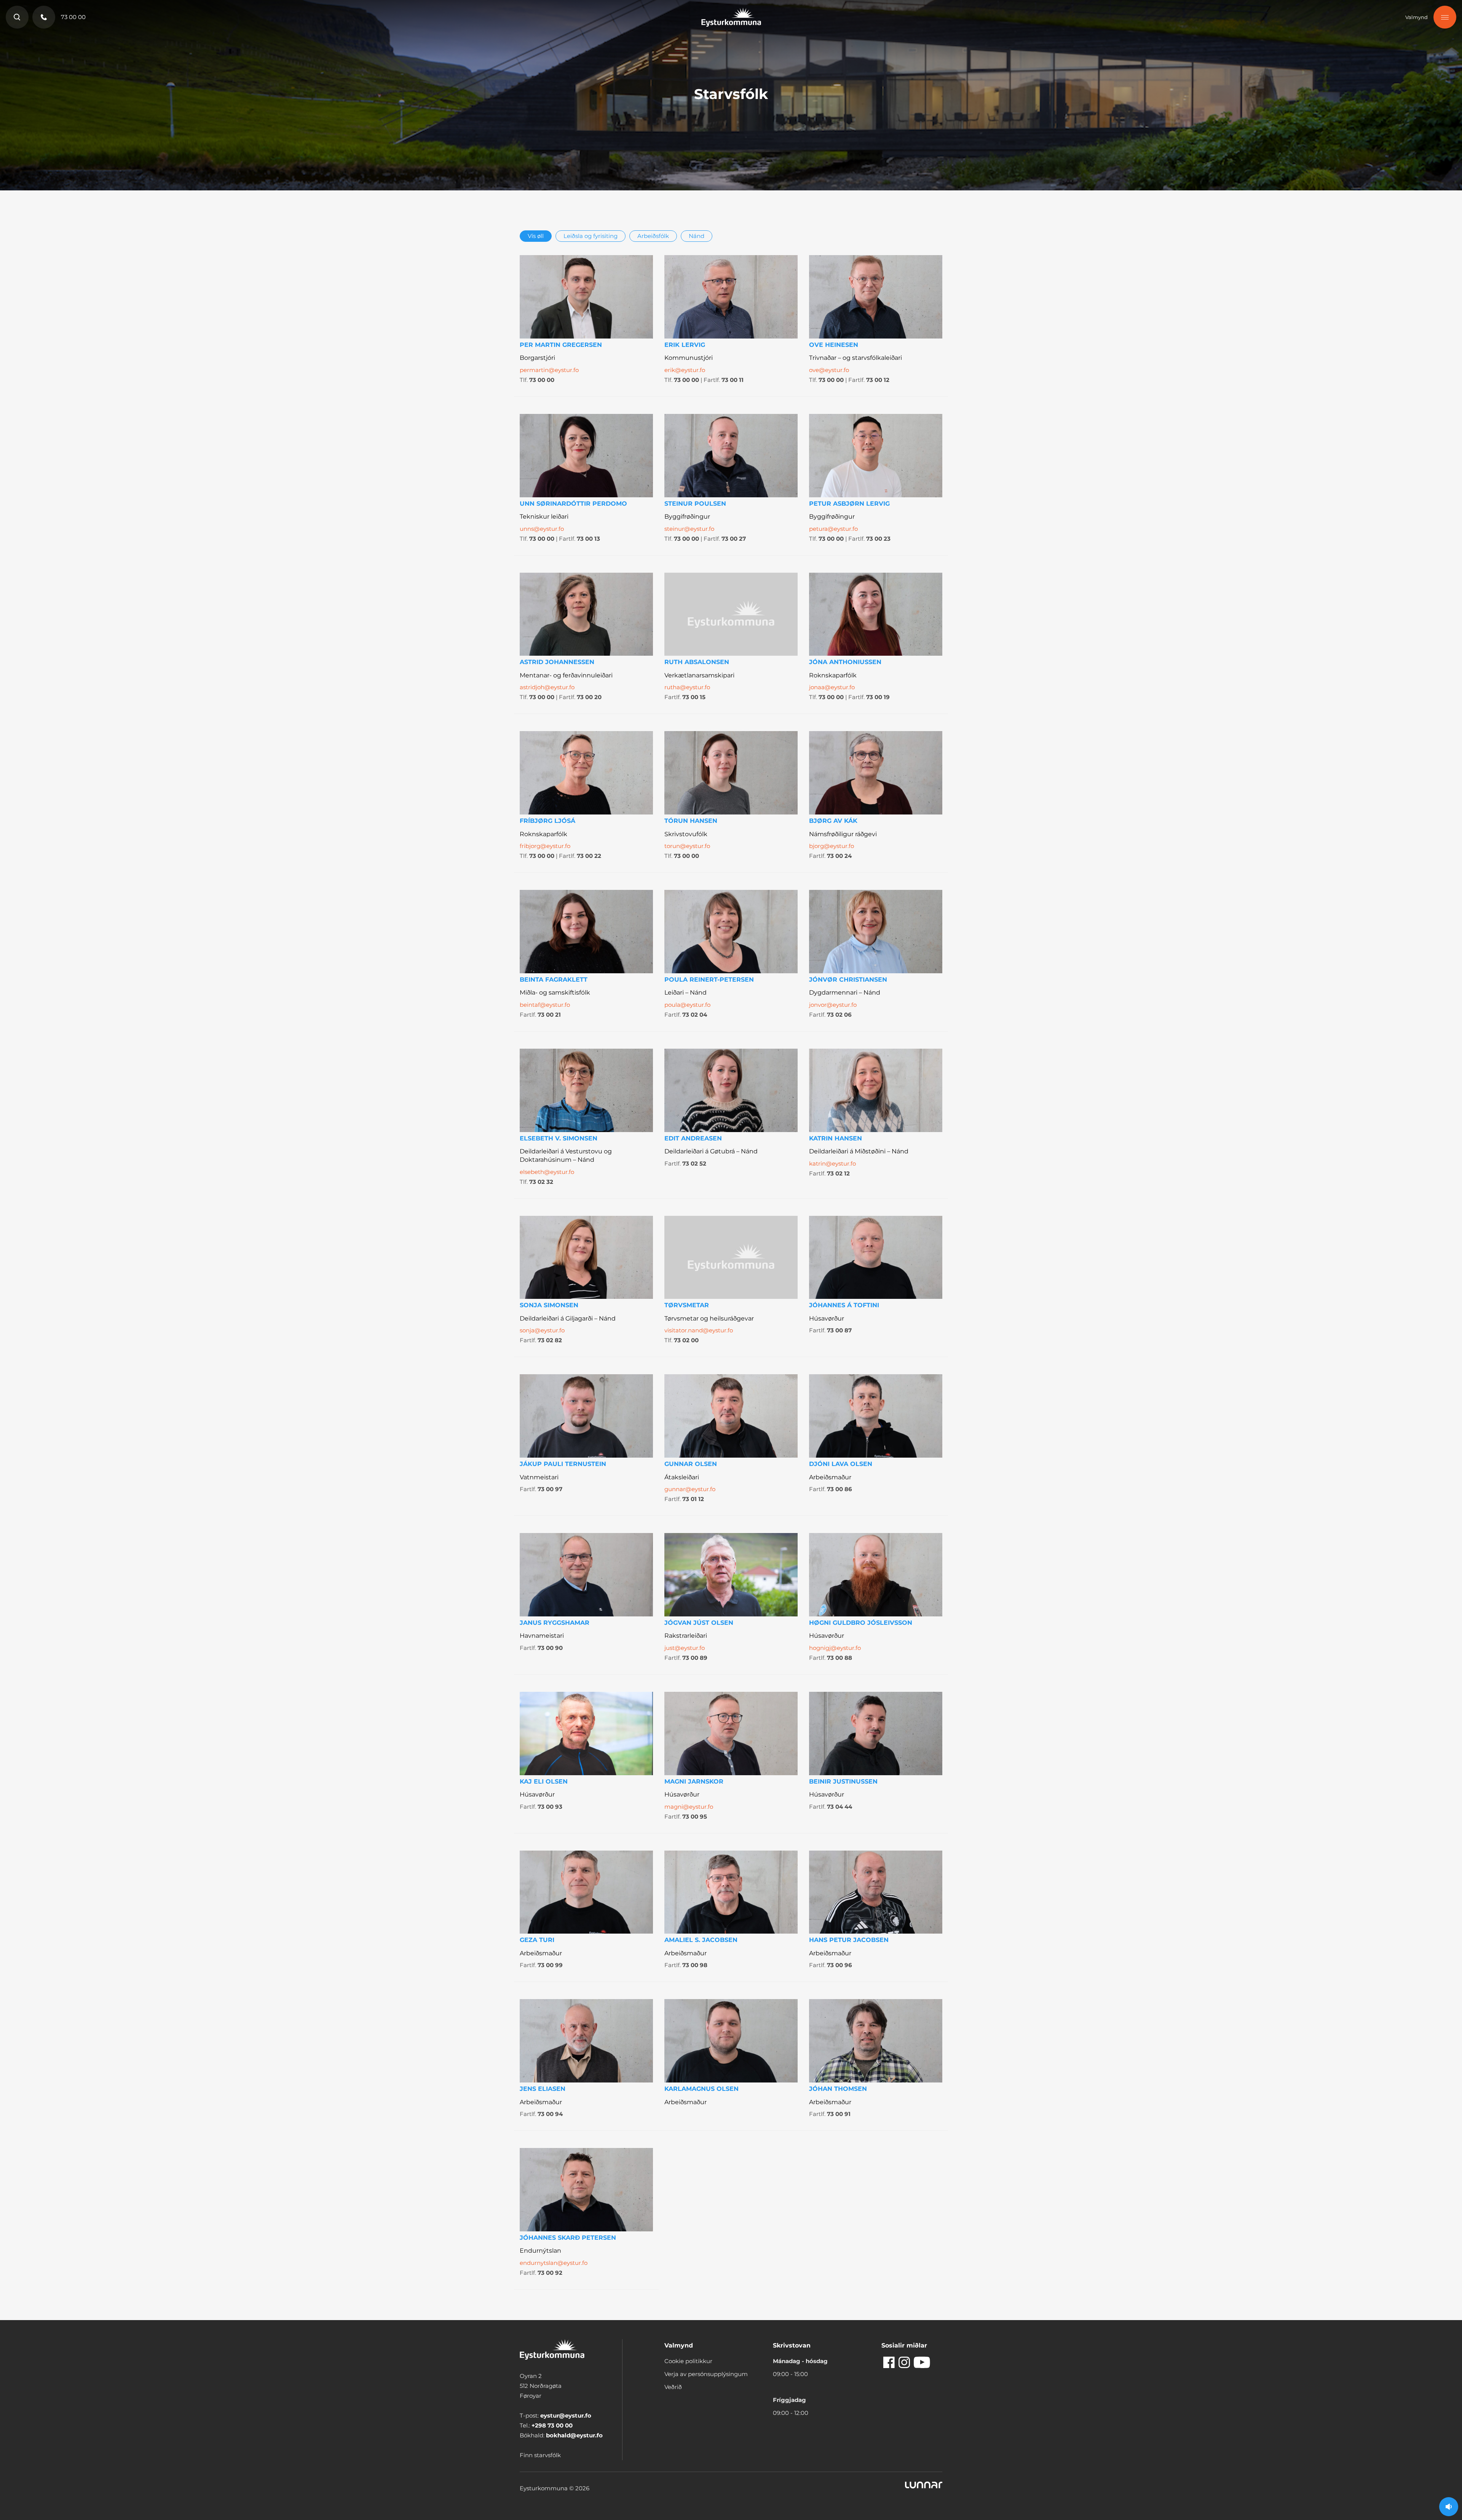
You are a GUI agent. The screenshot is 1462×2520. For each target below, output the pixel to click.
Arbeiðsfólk (653, 236)
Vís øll (536, 236)
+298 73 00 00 (552, 2425)
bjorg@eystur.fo (832, 846)
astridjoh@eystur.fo (547, 687)
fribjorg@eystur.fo (545, 846)
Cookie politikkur (688, 2361)
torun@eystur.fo (687, 846)
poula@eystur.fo (687, 1005)
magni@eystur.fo (689, 1807)
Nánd (697, 236)
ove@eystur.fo (829, 370)
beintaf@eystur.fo (545, 1005)
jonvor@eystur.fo (833, 1005)
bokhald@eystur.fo (574, 2435)
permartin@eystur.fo (549, 370)
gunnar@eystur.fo (690, 1489)
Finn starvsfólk (540, 2455)
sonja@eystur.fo (542, 1330)
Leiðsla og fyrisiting (591, 236)
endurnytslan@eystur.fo (554, 2263)
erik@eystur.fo (685, 370)
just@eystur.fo (685, 1648)
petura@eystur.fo (833, 529)
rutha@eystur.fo (687, 687)
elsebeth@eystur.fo (547, 1172)
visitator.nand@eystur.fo (699, 1330)
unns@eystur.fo (542, 529)
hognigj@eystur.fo (835, 1648)
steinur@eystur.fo (689, 529)
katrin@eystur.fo (832, 1163)
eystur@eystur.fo (566, 2415)
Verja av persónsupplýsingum (706, 2374)
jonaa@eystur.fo (832, 687)
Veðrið (673, 2387)
